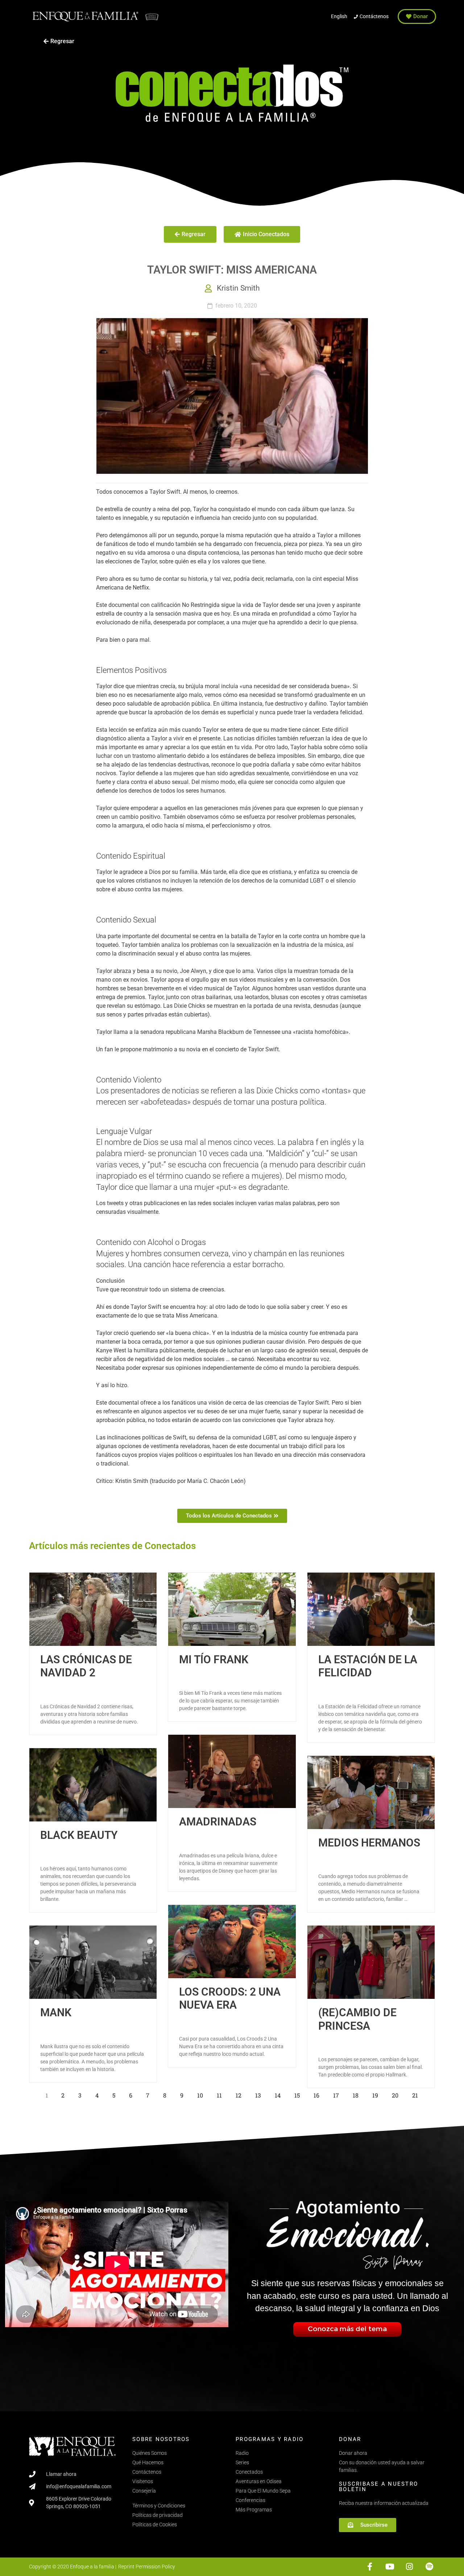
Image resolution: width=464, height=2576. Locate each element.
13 (260, 2094)
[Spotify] (429, 2567)
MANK (56, 2012)
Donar (350, 2439)
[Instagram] (409, 2567)
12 (241, 2094)
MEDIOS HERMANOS (369, 1843)
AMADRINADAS (218, 1822)
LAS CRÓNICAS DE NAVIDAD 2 (86, 1666)
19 (377, 2094)
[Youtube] (390, 2567)
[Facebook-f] (370, 2567)
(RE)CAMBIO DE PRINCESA (357, 2019)
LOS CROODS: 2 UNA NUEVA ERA (230, 1998)
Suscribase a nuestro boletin (378, 2487)
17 (338, 2094)
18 (358, 2094)
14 (280, 2094)
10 (202, 2094)
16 (318, 2094)
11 (221, 2094)
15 (299, 2094)
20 (397, 2094)
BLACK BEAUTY (79, 1835)
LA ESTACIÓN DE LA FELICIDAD (368, 1666)
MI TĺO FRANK (214, 1659)
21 (417, 2094)
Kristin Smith (238, 288)
